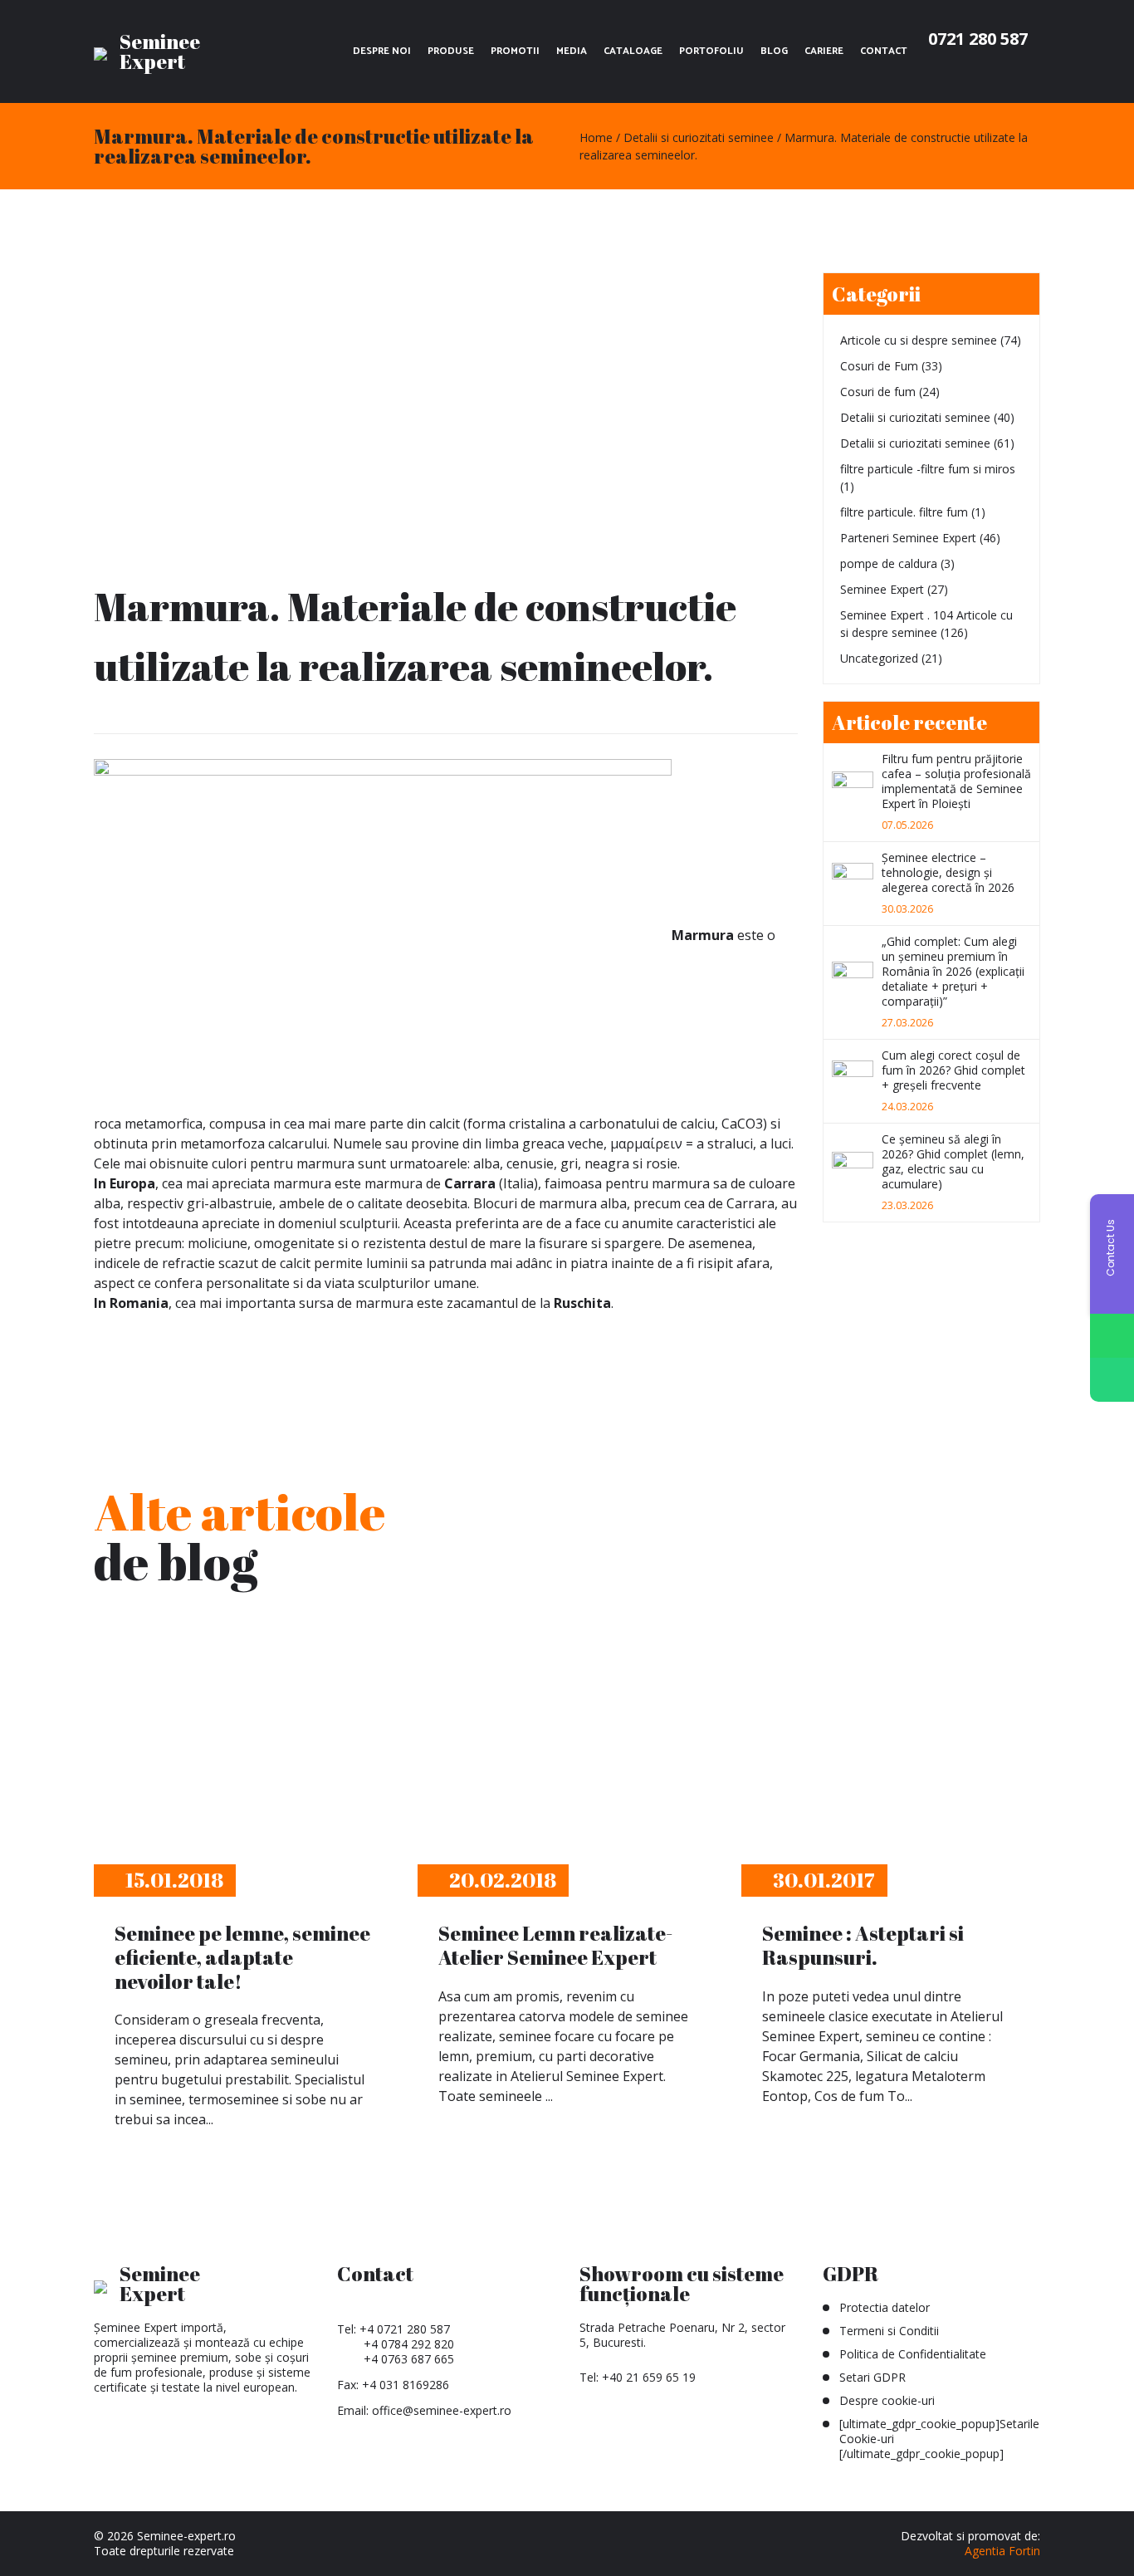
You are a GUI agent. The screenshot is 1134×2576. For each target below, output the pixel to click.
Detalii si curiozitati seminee (915, 417)
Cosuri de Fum (879, 366)
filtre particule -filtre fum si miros (928, 469)
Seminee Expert (882, 589)
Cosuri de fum (878, 392)
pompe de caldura (889, 563)
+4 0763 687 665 (409, 2359)
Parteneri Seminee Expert (908, 538)
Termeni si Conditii (889, 2331)
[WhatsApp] (1112, 1336)
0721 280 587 (978, 39)
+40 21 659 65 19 (649, 2377)
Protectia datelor (885, 2307)
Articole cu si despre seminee (919, 340)
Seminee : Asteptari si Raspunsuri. (863, 1945)
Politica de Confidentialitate (913, 2354)
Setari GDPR (872, 2377)
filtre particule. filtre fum (904, 512)
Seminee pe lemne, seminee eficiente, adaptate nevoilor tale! (242, 1957)
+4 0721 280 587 (405, 2329)
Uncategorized (879, 658)
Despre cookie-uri (887, 2400)
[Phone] (1112, 1380)
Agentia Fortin (1002, 2551)
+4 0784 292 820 (409, 2344)
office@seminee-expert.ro (442, 2410)
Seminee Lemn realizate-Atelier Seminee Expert (555, 1945)
